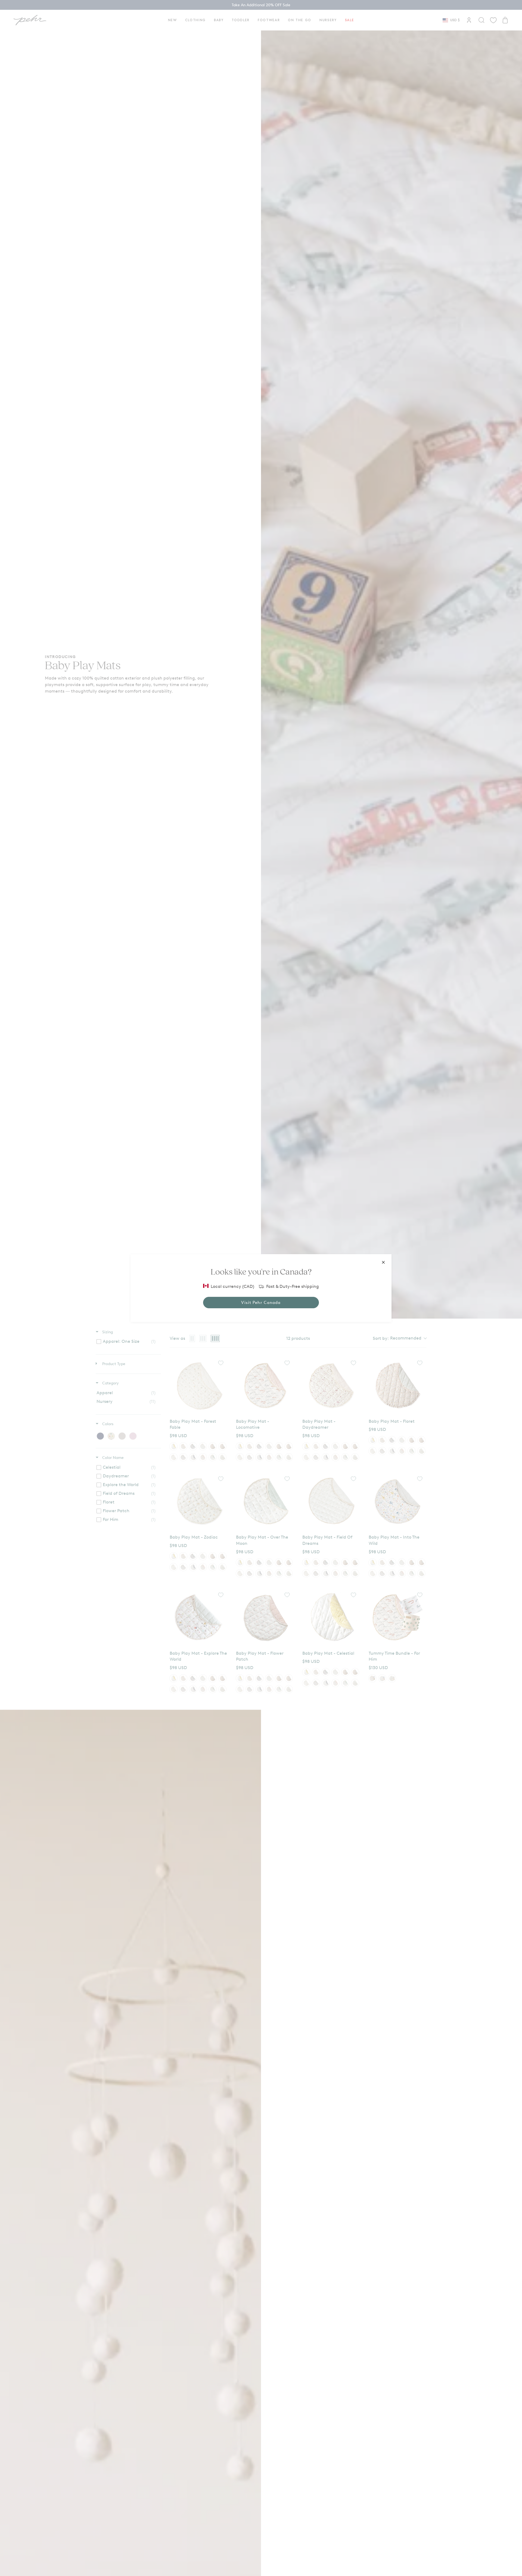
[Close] (383, 1262)
